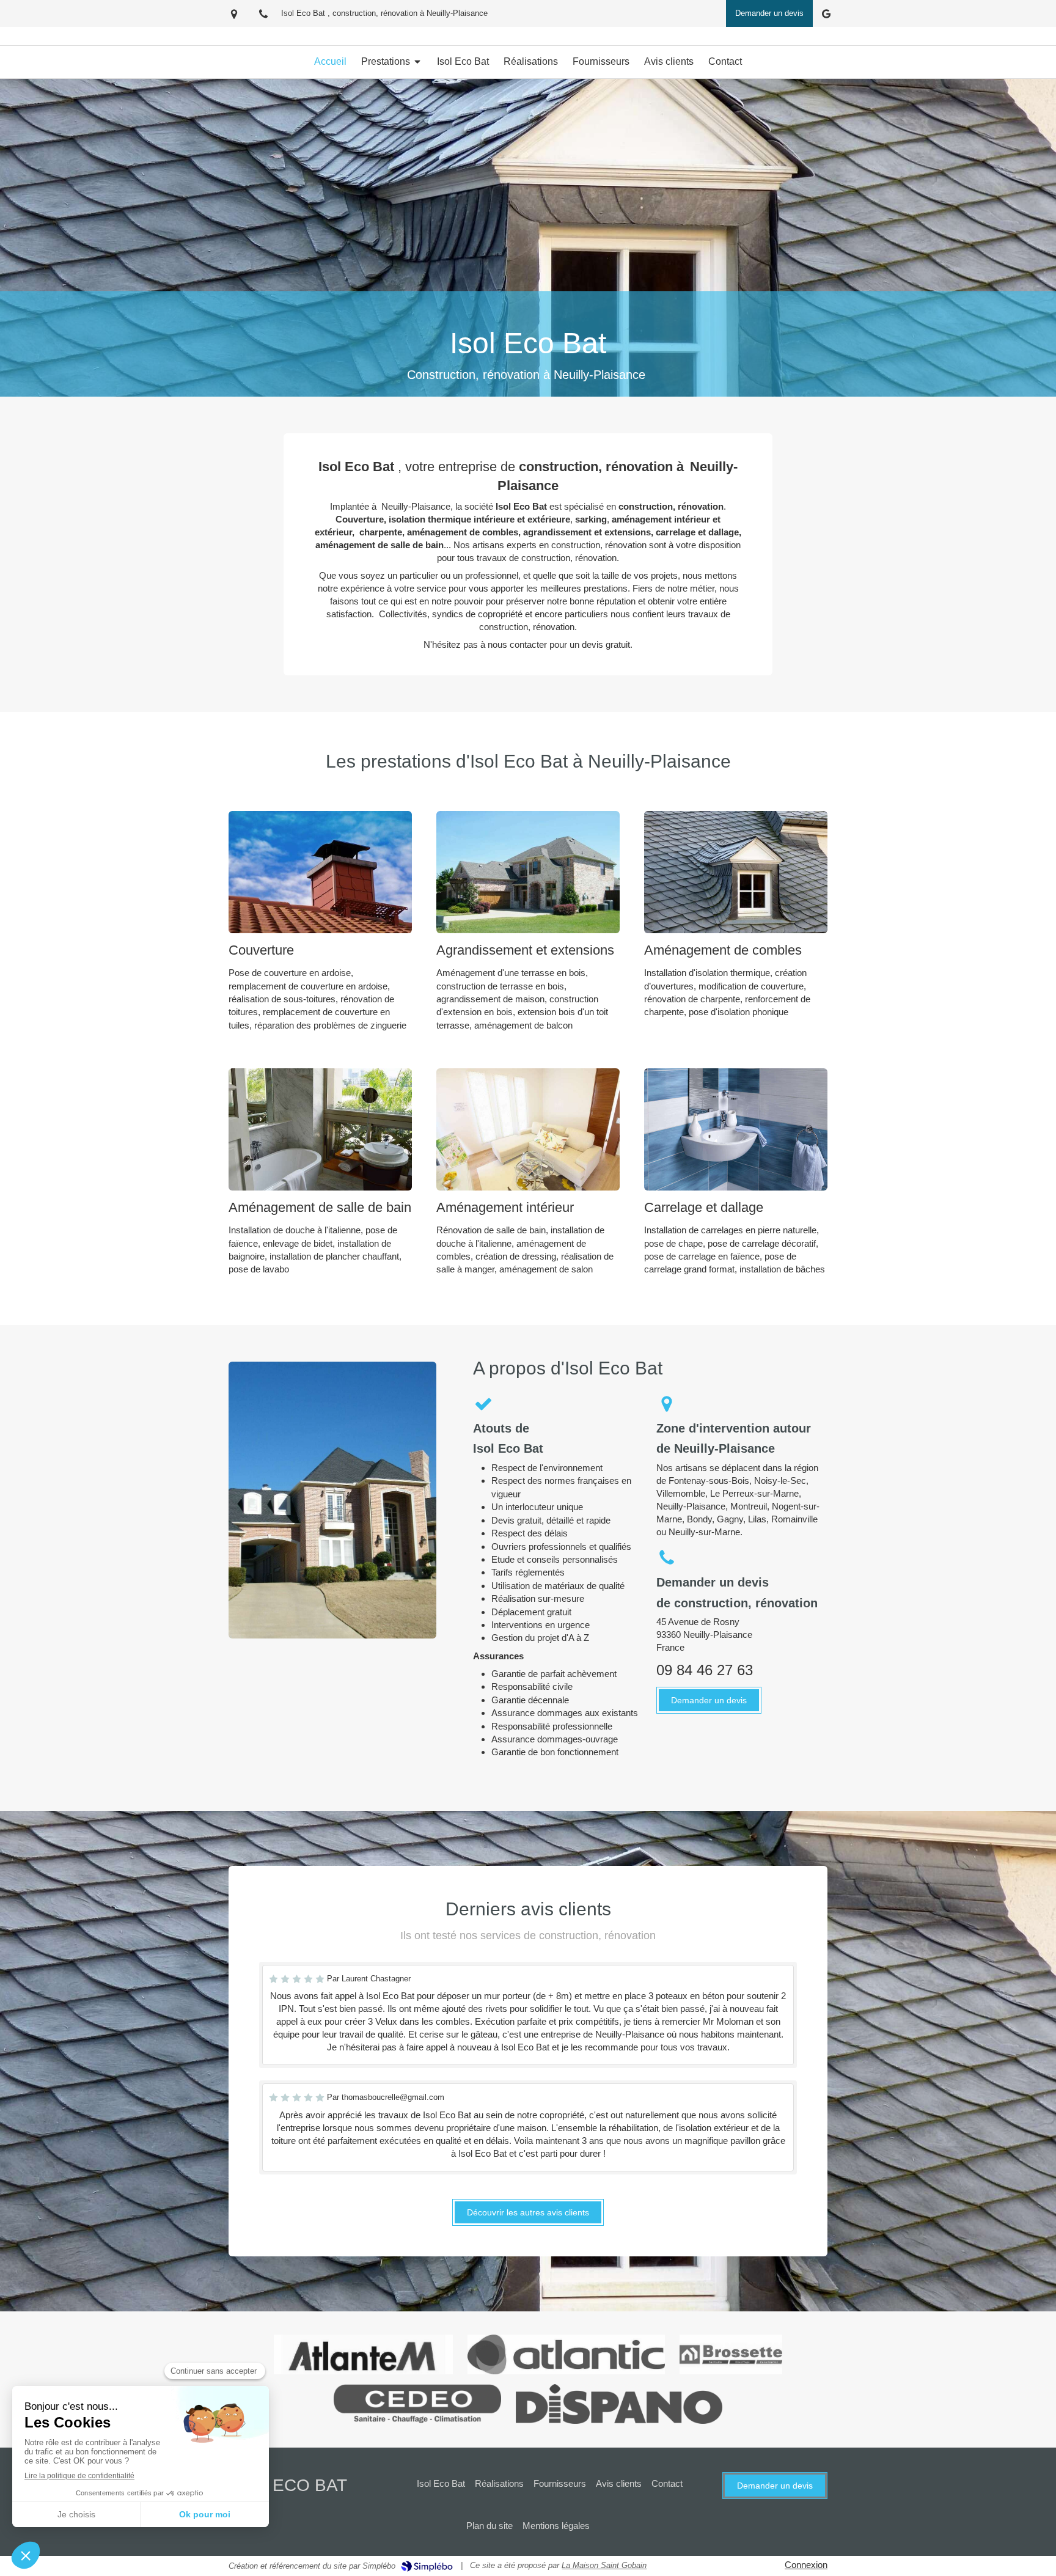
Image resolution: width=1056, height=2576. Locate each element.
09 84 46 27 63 (705, 1670)
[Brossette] (731, 2354)
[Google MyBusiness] (826, 16)
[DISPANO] (619, 2404)
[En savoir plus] (320, 872)
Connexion (806, 2565)
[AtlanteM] (363, 2354)
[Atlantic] (566, 2354)
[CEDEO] (418, 2404)
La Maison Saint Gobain (604, 2565)
